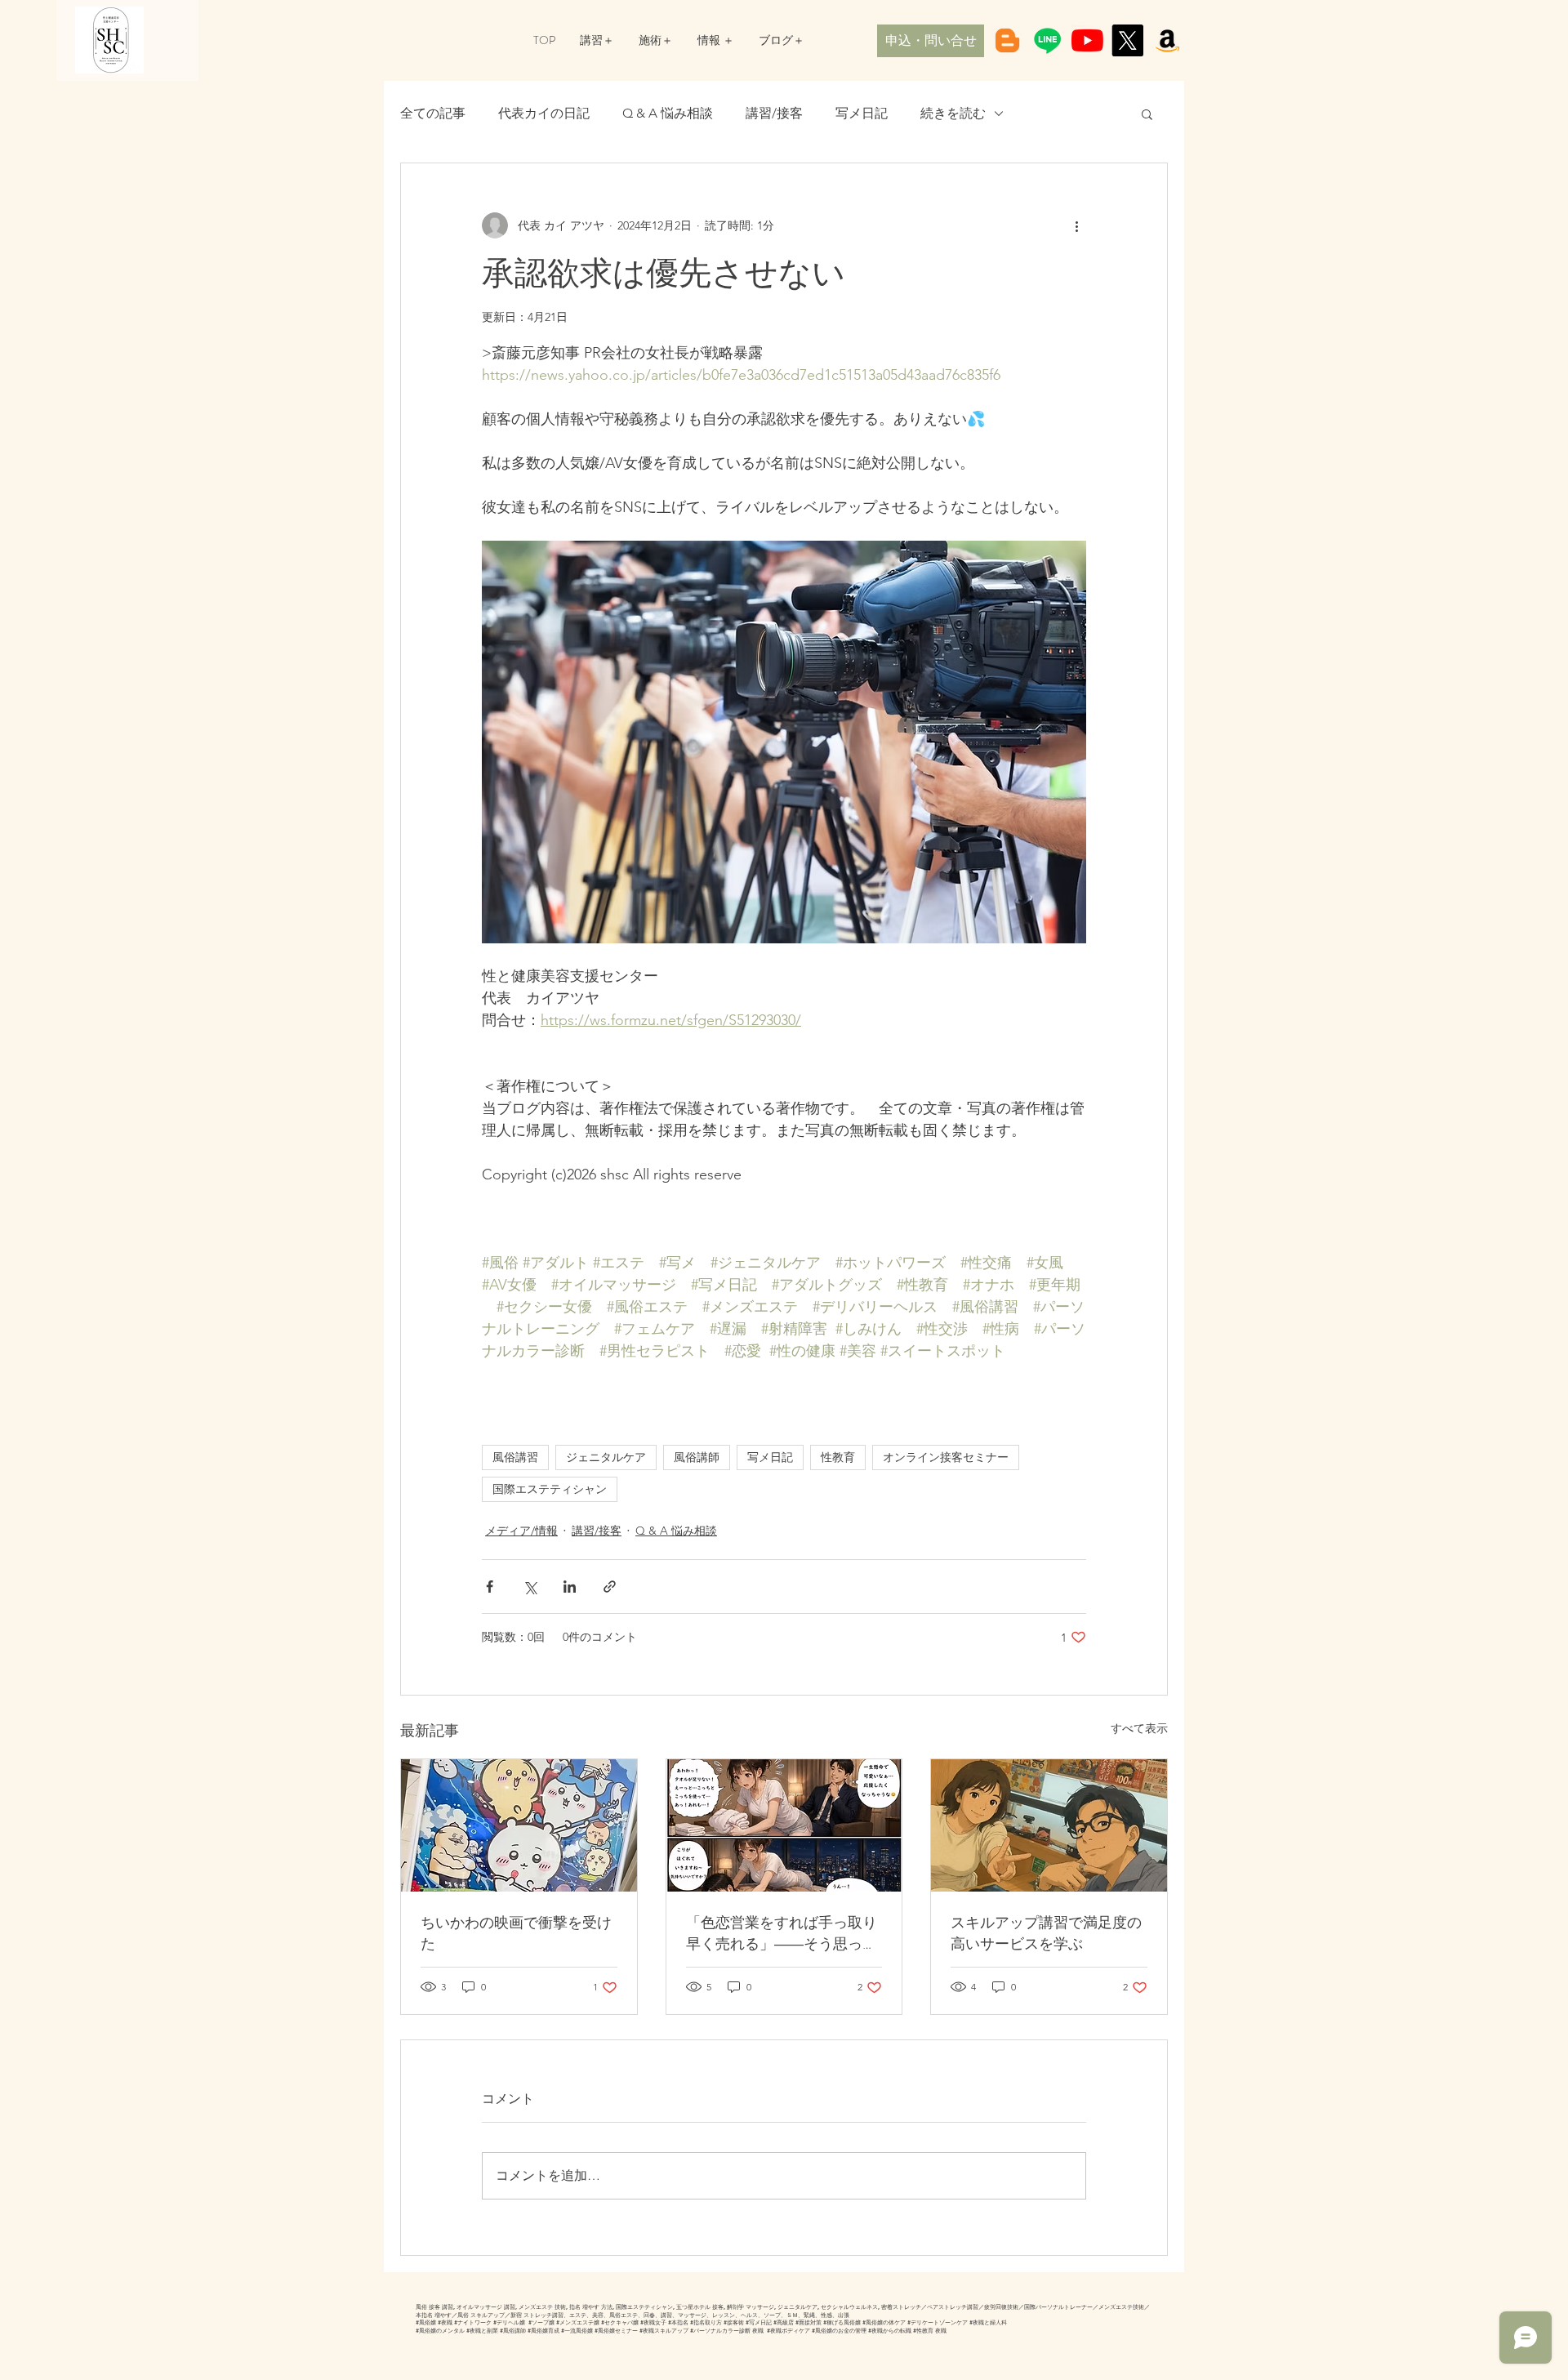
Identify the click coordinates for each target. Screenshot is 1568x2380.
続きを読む (953, 113)
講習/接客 (774, 113)
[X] (1127, 40)
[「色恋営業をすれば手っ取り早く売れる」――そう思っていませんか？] (784, 1825)
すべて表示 (1139, 1728)
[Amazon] (1167, 40)
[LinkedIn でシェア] (570, 1587)
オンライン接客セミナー (946, 1457)
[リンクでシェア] (610, 1587)
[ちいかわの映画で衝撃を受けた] (519, 1825)
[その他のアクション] (1076, 225)
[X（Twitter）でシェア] (530, 1587)
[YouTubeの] (1087, 40)
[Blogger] (1007, 40)
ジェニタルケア (606, 1457)
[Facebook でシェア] (490, 1587)
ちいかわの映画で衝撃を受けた (516, 1933)
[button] (1147, 114)
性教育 (838, 1457)
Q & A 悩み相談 (668, 113)
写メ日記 (862, 113)
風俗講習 (515, 1457)
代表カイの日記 (544, 113)
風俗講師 (697, 1457)
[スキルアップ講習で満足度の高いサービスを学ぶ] (1049, 1825)
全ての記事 (433, 113)
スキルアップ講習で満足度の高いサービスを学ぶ (1046, 1933)
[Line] (1047, 40)
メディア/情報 (521, 1531)
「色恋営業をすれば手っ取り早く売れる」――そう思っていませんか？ (782, 1933)
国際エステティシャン (550, 1489)
